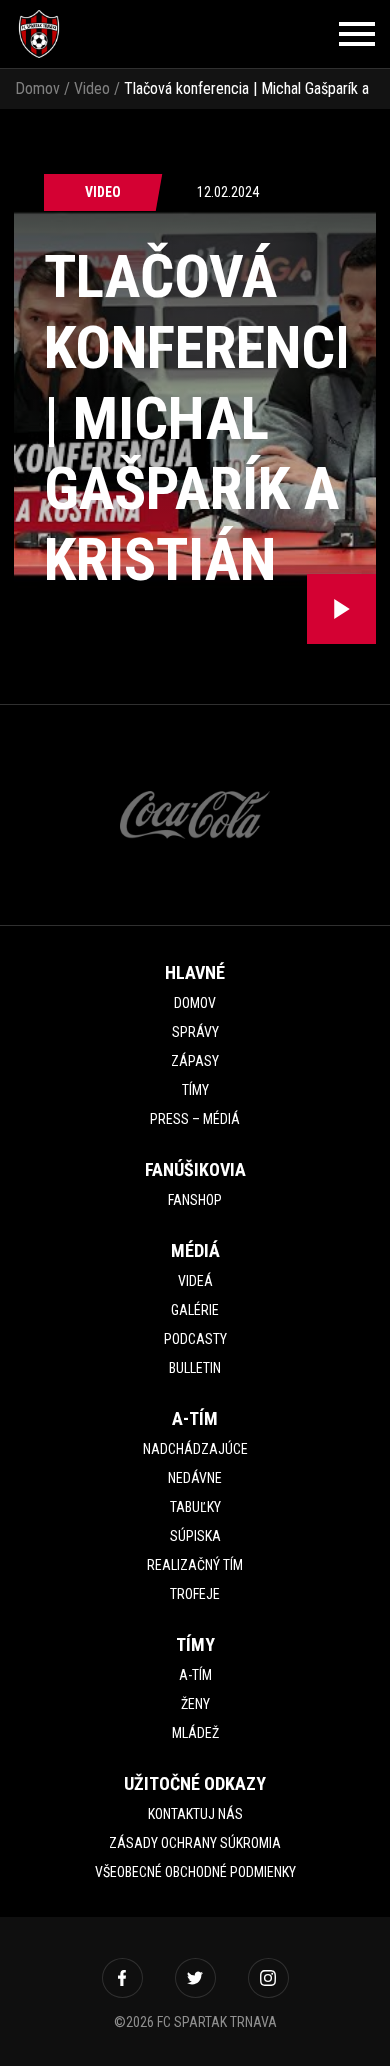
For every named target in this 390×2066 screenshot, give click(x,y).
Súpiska (195, 1536)
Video (92, 88)
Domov (37, 88)
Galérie (195, 1310)
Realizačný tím (195, 1565)
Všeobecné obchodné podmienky (195, 1872)
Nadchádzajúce (195, 1449)
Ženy (195, 1704)
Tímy (195, 1090)
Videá (195, 1281)
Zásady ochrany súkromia (195, 1843)
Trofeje (195, 1594)
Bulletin (195, 1368)
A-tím (195, 1675)
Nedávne (195, 1478)
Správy (195, 1032)
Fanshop (195, 1200)
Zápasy (195, 1061)
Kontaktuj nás (195, 1814)
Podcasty (195, 1339)
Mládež (195, 1733)
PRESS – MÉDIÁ (195, 1119)
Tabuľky (195, 1507)
